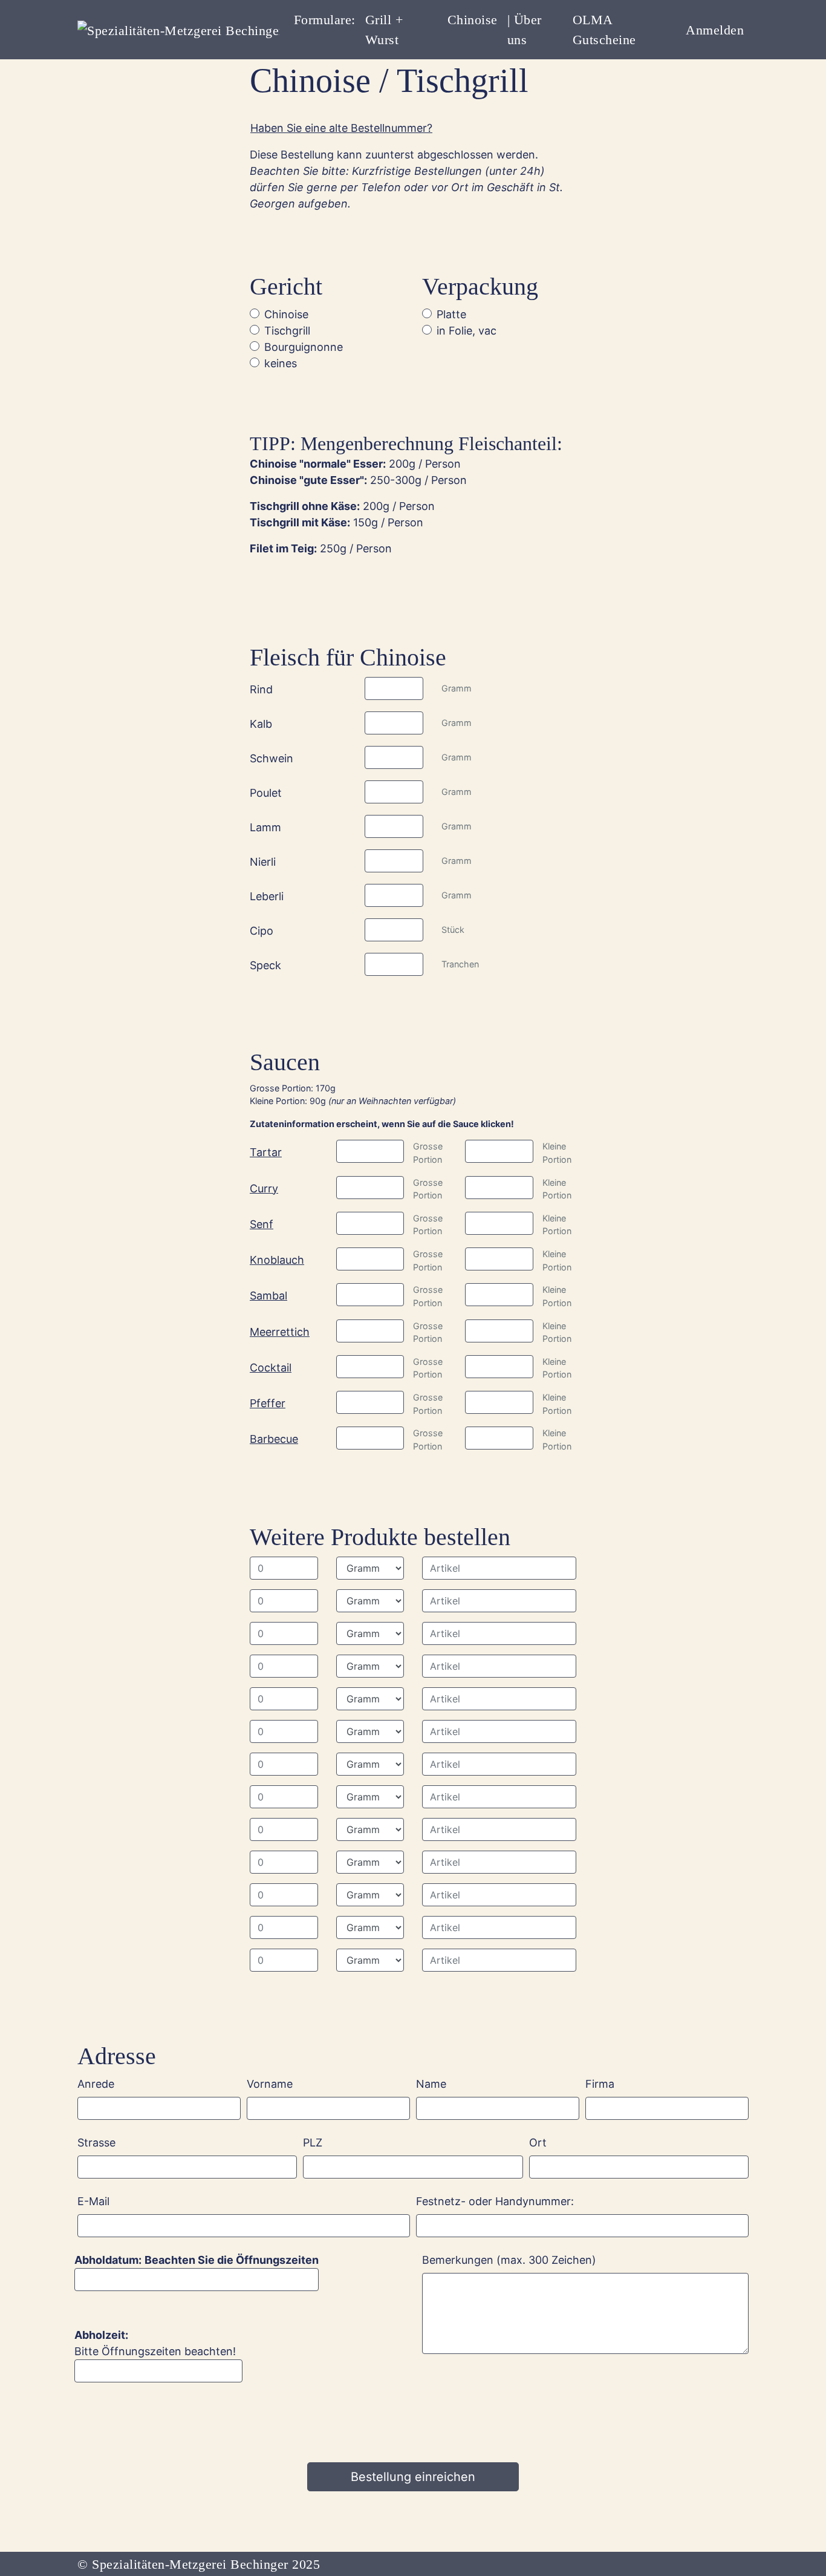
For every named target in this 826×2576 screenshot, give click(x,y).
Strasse (96, 2143)
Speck (265, 965)
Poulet (266, 793)
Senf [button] (262, 1224)
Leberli (267, 896)
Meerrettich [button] (280, 1332)
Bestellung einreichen (413, 2477)
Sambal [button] (268, 1296)
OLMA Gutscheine (604, 30)
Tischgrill (287, 331)
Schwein (272, 758)
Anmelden (715, 30)
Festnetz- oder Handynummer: (495, 2201)
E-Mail (93, 2201)
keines (281, 363)
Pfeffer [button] (268, 1403)
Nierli (263, 862)
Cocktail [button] (271, 1368)
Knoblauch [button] (277, 1260)
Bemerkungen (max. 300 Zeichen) (509, 2260)
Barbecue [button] (274, 1439)
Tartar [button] (266, 1152)
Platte (451, 314)
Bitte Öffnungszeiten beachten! (155, 2355)
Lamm (265, 827)
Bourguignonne (304, 347)
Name (431, 2084)
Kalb (261, 724)
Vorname (270, 2084)
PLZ (313, 2143)
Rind (261, 689)
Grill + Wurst (384, 30)
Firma (600, 2084)
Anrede (96, 2084)
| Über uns (525, 30)
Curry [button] (264, 1188)
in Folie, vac (467, 331)
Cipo (262, 931)
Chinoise (473, 20)
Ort (538, 2143)
